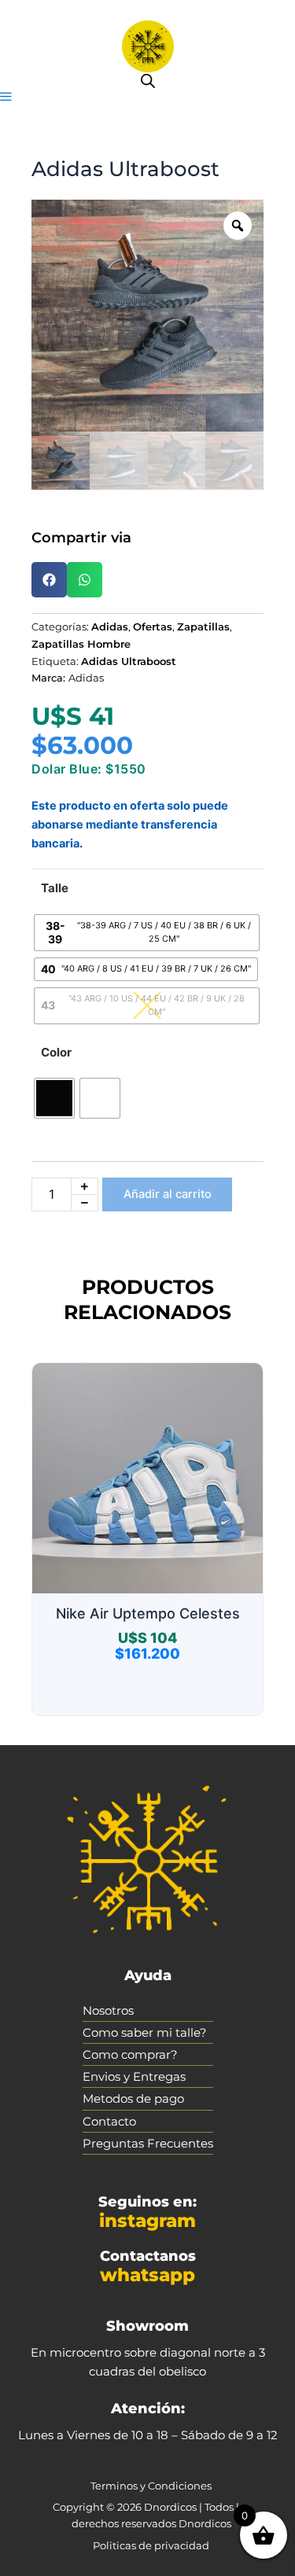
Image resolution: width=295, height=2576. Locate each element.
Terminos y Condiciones (151, 2486)
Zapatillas (203, 627)
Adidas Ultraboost (129, 661)
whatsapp (147, 2275)
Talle (55, 888)
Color (56, 1052)
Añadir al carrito (168, 1194)
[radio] (147, 933)
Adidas (110, 627)
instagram (147, 2221)
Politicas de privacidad (151, 2545)
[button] (6, 97)
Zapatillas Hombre (81, 644)
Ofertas (153, 627)
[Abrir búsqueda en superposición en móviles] (148, 81)
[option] (147, 316)
